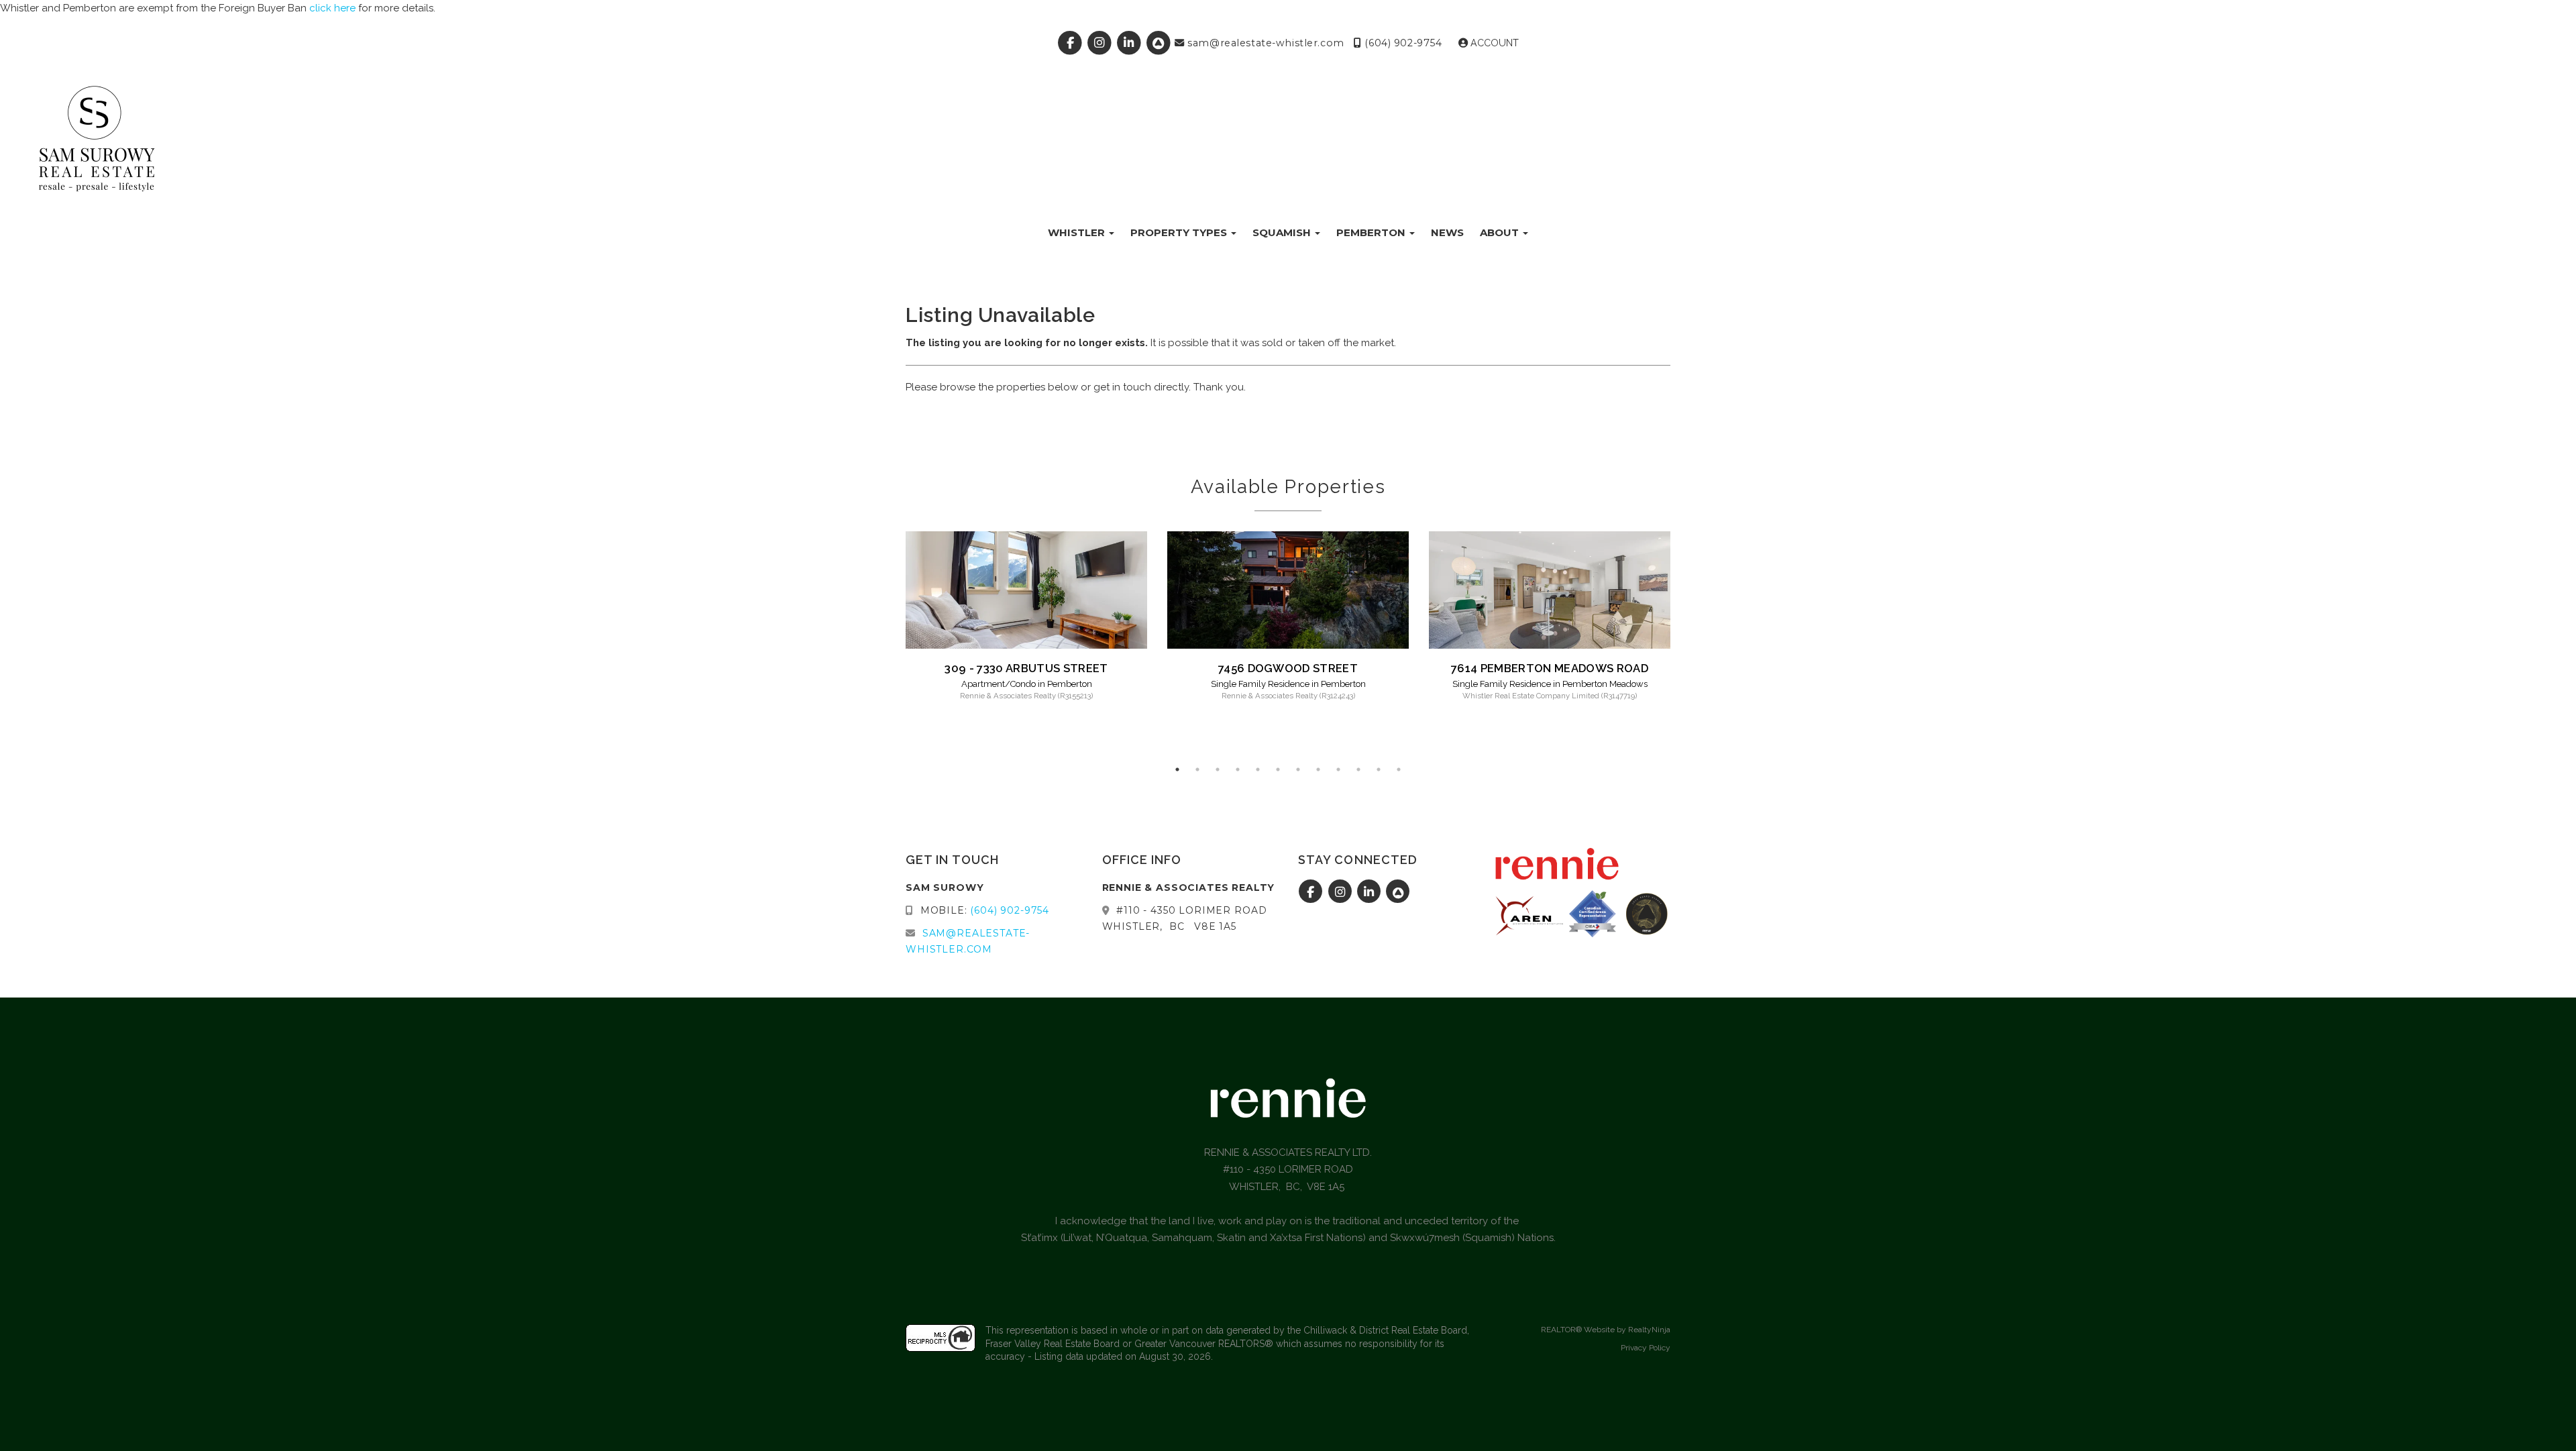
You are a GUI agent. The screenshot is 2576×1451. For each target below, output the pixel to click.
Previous (885, 645)
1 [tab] (1177, 769)
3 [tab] (1218, 769)
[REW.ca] (1160, 43)
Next (1690, 645)
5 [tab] (1258, 769)
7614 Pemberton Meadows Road (1550, 668)
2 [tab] (1197, 769)
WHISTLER (1078, 232)
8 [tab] (1318, 769)
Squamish (1283, 232)
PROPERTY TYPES (1180, 232)
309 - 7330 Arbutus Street (1026, 668)
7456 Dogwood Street (1288, 668)
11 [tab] (1379, 769)
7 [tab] (1298, 769)
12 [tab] (1399, 769)
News (1447, 232)
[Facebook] (1072, 43)
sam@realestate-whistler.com (1265, 43)
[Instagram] (1102, 43)
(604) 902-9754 (1402, 43)
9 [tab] (1338, 769)
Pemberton (1372, 232)
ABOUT (1501, 232)
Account (1493, 43)
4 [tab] (1238, 769)
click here (332, 8)
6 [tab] (1278, 769)
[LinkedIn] (1131, 43)
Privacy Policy (1646, 1348)
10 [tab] (1358, 769)
